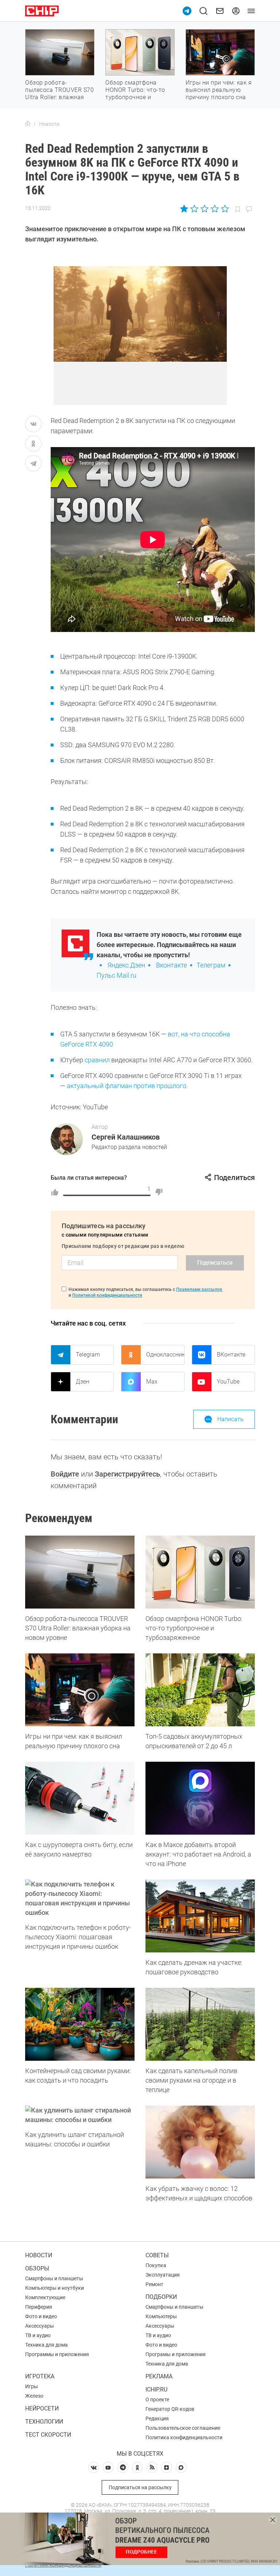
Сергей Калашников (126, 1137)
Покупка (156, 2265)
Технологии (44, 2422)
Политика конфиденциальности (184, 2437)
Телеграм (211, 965)
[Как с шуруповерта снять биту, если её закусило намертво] (80, 1798)
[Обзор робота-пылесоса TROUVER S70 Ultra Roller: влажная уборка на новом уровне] (80, 1572)
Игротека (40, 2376)
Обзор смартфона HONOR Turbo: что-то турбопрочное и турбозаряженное (135, 94)
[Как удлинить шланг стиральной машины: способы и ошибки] (80, 2115)
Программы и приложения (57, 2354)
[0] (159, 1192)
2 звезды (195, 209)
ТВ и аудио (38, 2335)
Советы (157, 2255)
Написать (230, 1419)
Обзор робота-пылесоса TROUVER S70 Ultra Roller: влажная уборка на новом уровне (59, 97)
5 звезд (224, 209)
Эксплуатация (163, 2275)
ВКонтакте (231, 1355)
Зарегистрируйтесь (127, 1474)
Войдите (65, 1474)
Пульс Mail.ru (116, 975)
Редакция (157, 2418)
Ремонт (154, 2284)
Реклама (159, 2376)
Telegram (88, 1355)
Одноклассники (165, 1355)
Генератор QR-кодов (170, 2409)
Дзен (83, 1382)
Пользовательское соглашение (183, 2428)
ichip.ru (156, 2389)
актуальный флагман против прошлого (127, 1086)
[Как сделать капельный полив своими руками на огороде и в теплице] (200, 2024)
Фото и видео (41, 2316)
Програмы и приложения (176, 2354)
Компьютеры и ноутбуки (55, 2288)
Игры (32, 2386)
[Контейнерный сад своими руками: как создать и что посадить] (80, 2024)
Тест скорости (48, 2435)
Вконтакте (172, 965)
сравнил (97, 1060)
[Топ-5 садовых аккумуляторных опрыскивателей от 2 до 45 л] (200, 1690)
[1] (55, 1192)
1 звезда (185, 209)
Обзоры (37, 2268)
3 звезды (204, 209)
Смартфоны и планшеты (54, 2278)
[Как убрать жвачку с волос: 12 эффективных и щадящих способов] (200, 2142)
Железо (34, 2396)
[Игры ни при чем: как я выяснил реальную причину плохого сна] (80, 1690)
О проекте (157, 2400)
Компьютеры (161, 2316)
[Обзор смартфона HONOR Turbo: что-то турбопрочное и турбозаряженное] (200, 1572)
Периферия (39, 2307)
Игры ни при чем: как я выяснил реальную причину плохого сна (219, 90)
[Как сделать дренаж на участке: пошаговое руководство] (200, 1916)
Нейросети (42, 2408)
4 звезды (215, 209)
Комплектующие (45, 2297)
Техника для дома (46, 2345)
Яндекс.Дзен (126, 965)
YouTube (228, 1382)
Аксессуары (40, 2326)
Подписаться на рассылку (140, 2487)
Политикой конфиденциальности (107, 1295)
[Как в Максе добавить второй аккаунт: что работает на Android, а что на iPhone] (200, 1798)
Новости (39, 2255)
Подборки (161, 2297)
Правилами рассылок (199, 1289)
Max (152, 1382)
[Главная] (28, 124)
